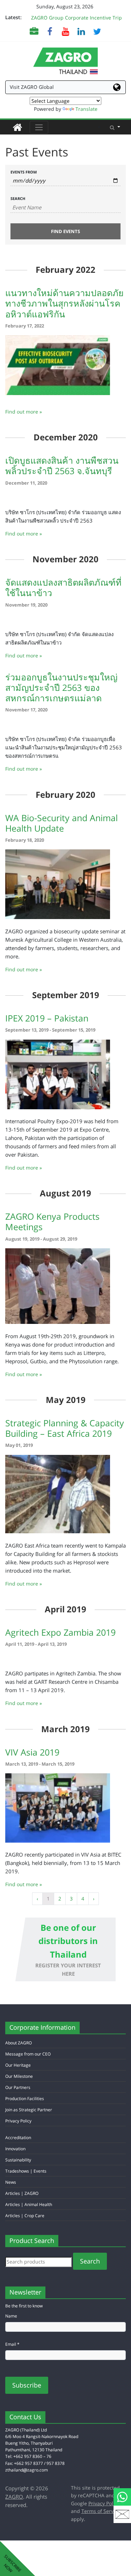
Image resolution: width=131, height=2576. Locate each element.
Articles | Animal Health (29, 2204)
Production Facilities (25, 2099)
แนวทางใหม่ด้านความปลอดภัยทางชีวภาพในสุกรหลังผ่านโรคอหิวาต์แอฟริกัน (64, 303)
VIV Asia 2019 (32, 1752)
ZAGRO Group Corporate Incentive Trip (77, 18)
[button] (115, 127)
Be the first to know (24, 2306)
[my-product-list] (34, 31)
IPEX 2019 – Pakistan (47, 1018)
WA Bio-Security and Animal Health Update (61, 823)
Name (11, 2316)
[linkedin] (81, 31)
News (11, 2182)
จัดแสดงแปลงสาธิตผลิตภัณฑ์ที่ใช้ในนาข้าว (63, 587)
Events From (24, 172)
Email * (12, 2344)
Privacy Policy (18, 2121)
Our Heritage (18, 2065)
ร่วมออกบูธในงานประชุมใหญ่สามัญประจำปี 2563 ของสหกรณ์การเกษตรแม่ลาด (61, 687)
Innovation (15, 2149)
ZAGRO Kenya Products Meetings (52, 1221)
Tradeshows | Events (26, 2171)
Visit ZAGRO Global (32, 87)
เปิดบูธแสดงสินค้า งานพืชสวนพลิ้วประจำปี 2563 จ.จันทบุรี (62, 465)
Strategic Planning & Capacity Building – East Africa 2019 (65, 1428)
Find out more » (24, 412)
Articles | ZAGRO (22, 2193)
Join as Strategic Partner (29, 2110)
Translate (86, 109)
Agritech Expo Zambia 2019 (60, 1632)
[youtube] (65, 31)
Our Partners (18, 2087)
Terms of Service (101, 2511)
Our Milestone (19, 2076)
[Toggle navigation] (39, 127)
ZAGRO (14, 2497)
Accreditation (18, 2138)
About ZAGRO (19, 2043)
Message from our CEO (28, 2054)
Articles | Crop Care (25, 2216)
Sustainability (18, 2160)
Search (18, 198)
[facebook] (50, 31)
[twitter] (97, 31)
